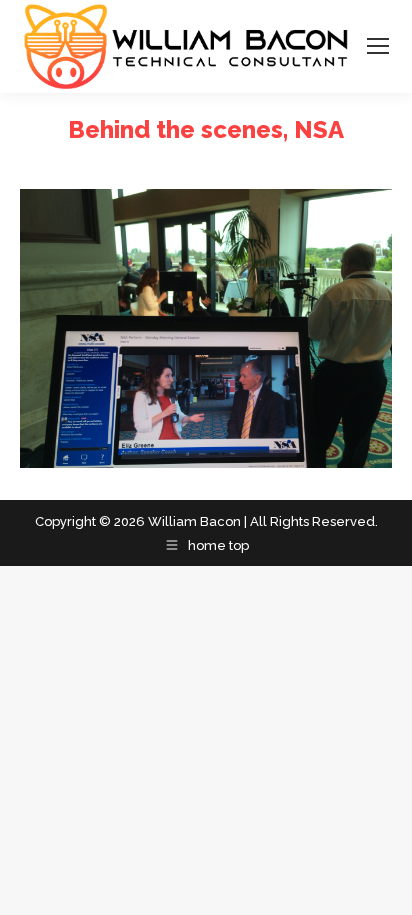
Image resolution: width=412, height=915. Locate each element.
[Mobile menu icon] (378, 46)
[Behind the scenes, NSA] (206, 328)
